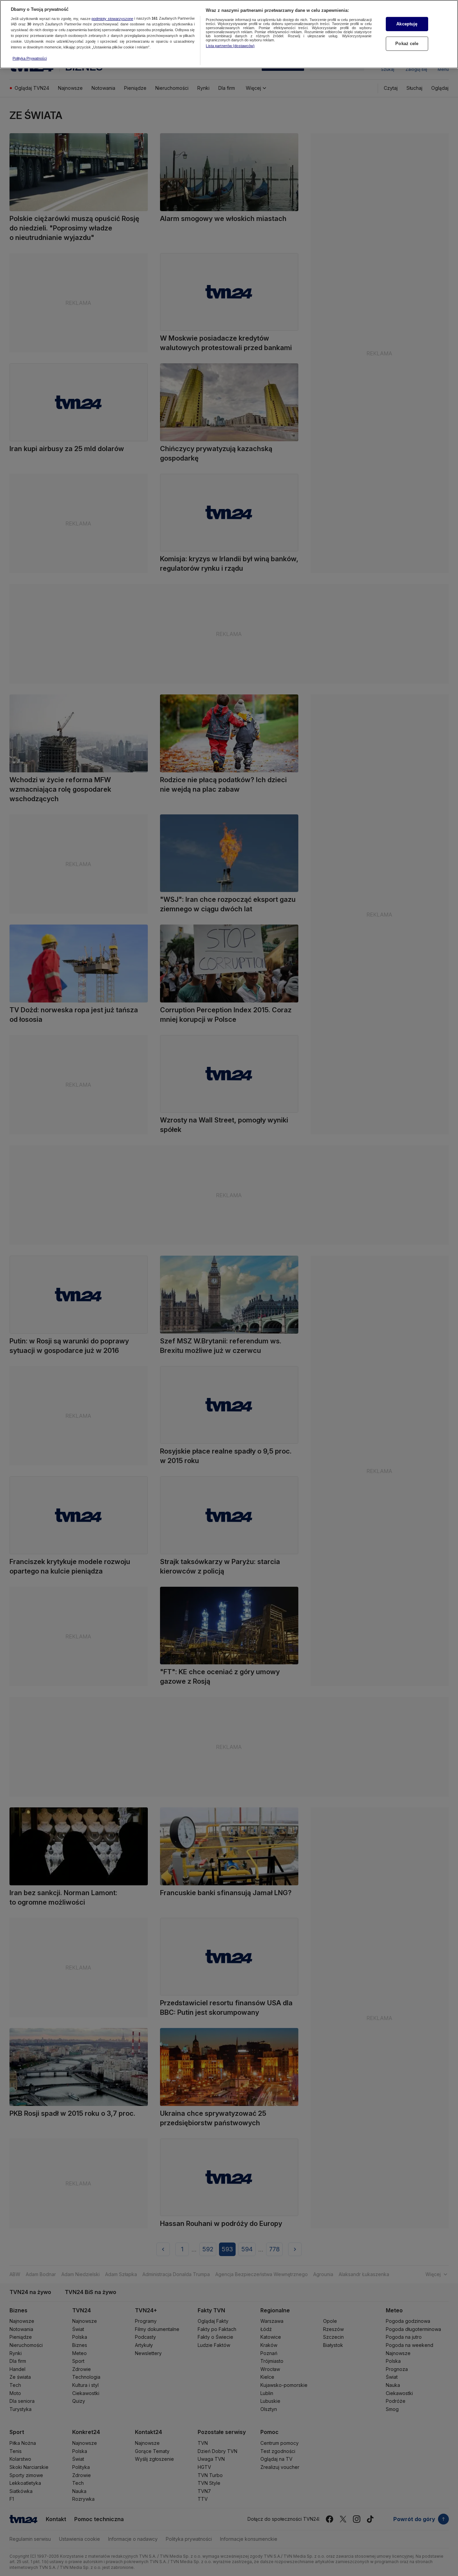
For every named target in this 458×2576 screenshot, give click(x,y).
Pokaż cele (407, 44)
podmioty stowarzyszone (112, 19)
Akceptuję (407, 24)
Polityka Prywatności (30, 58)
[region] (229, 34)
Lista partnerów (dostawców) (230, 46)
